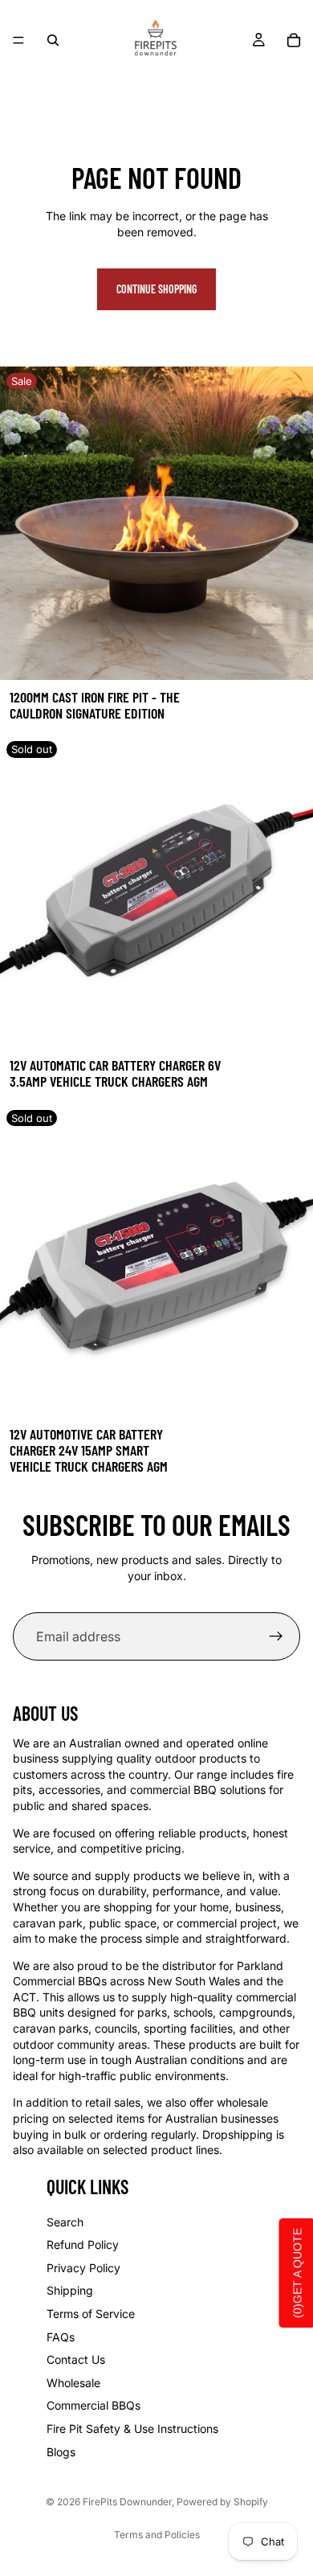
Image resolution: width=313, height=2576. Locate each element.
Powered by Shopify (222, 2502)
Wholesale (73, 2383)
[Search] (53, 40)
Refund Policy (83, 2244)
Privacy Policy (83, 2268)
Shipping (70, 2291)
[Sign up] (276, 1636)
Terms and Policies (157, 2535)
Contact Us (76, 2359)
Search (65, 2222)
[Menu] (18, 40)
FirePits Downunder (127, 2502)
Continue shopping (156, 289)
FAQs (61, 2337)
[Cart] (294, 40)
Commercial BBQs (93, 2405)
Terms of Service (91, 2314)
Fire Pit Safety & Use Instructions (132, 2429)
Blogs (61, 2452)
